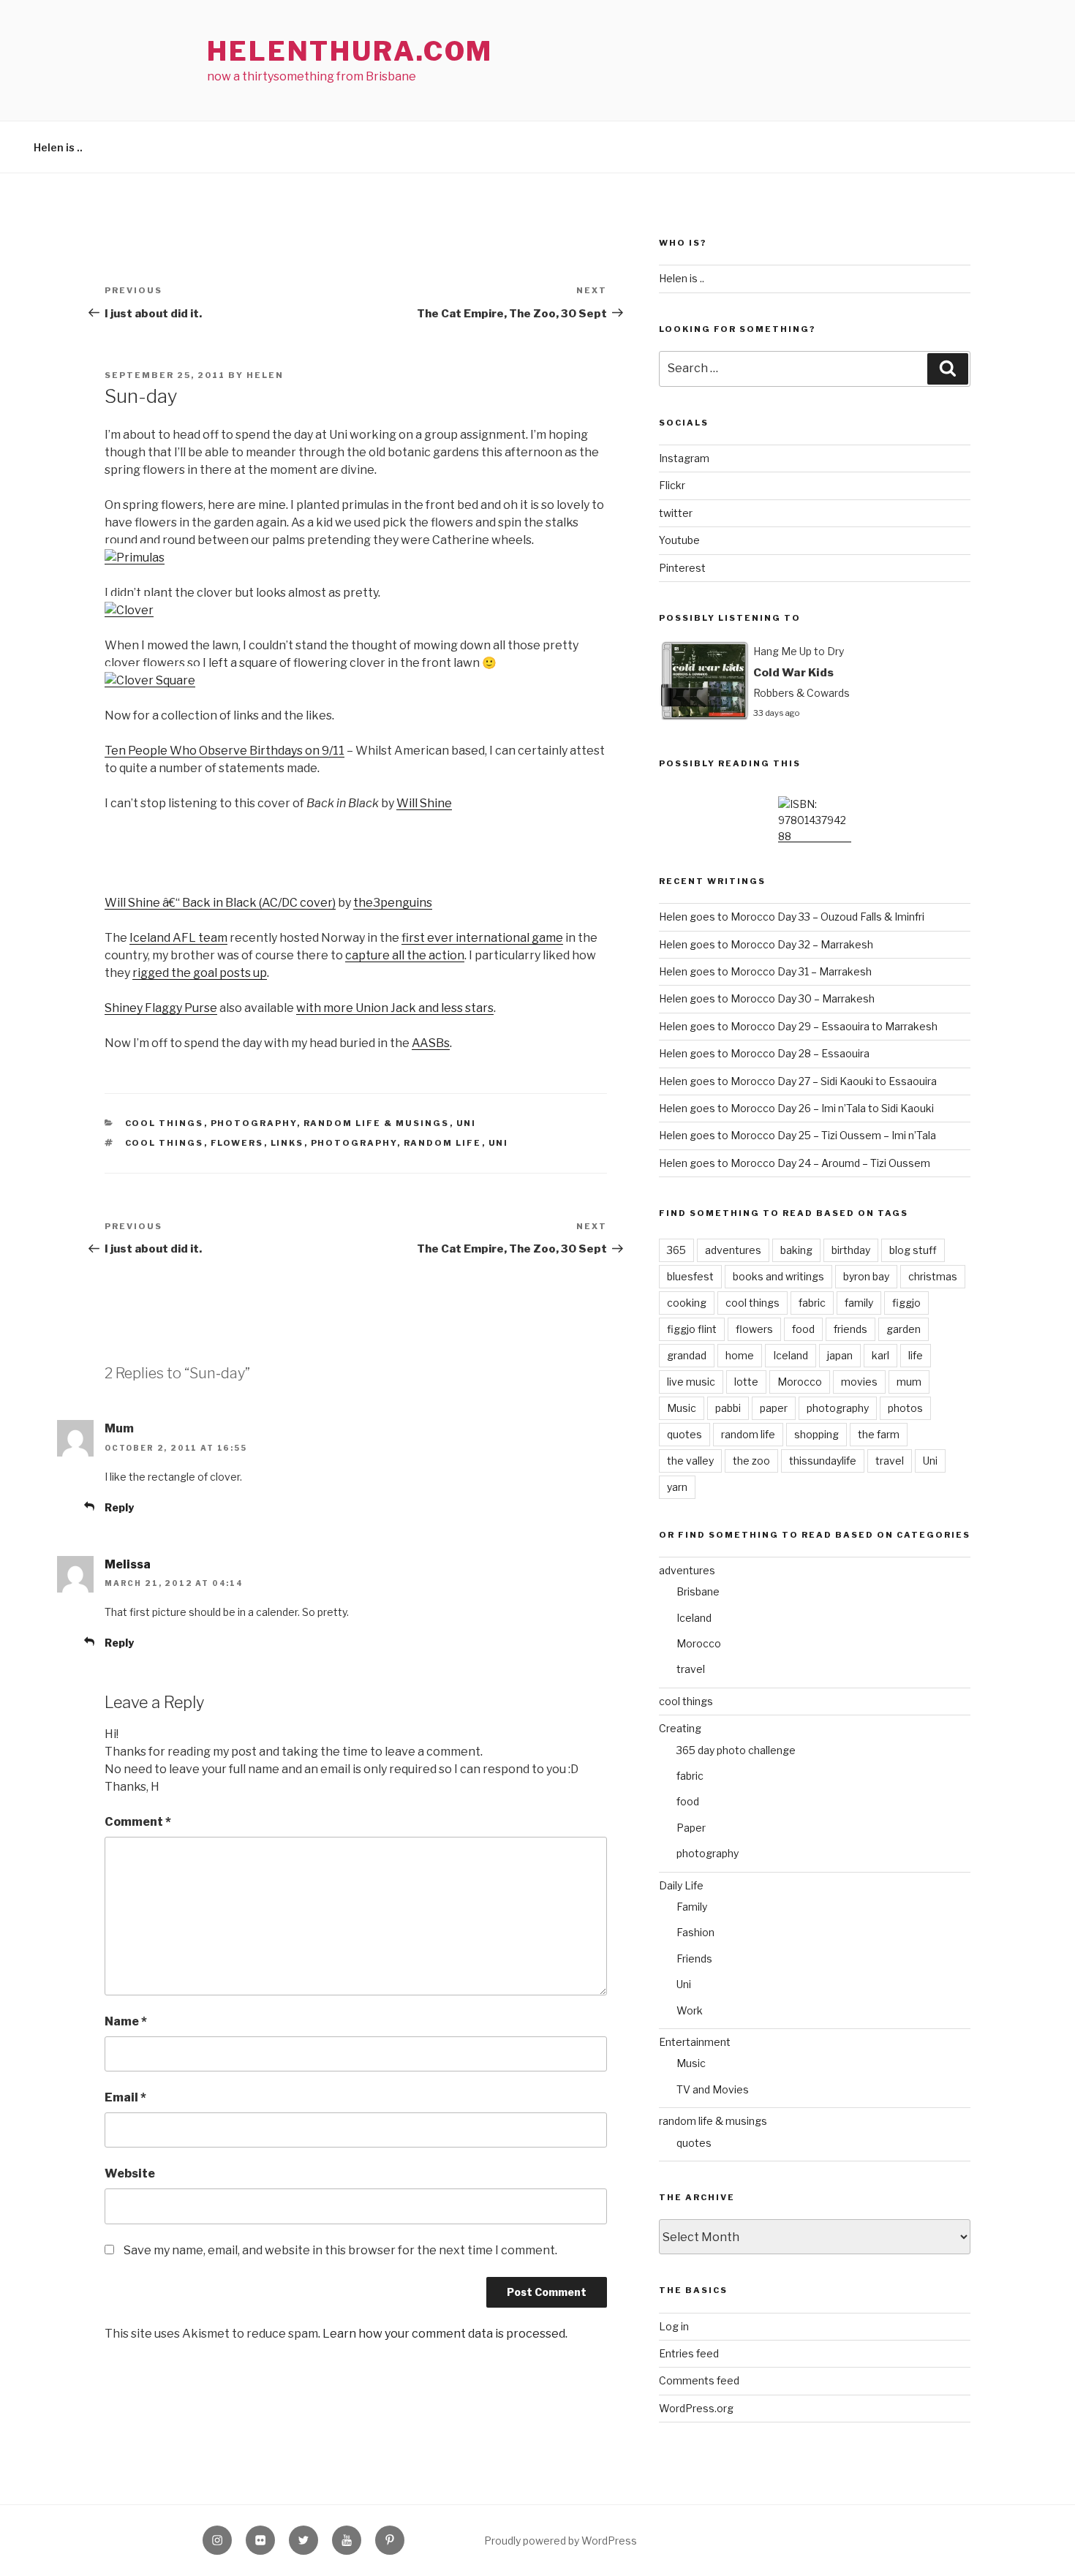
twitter (676, 513)
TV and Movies (713, 2089)
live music (691, 1382)
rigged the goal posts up (200, 973)
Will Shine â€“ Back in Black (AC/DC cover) (220, 903)
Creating (680, 1728)
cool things (165, 1123)
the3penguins (393, 903)
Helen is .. (58, 147)
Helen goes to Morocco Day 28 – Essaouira (764, 1053)
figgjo (906, 1303)
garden (904, 1329)
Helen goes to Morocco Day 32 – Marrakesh (766, 944)
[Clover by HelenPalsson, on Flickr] (129, 610)
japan (840, 1355)
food (803, 1329)
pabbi (728, 1408)
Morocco (800, 1382)
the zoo (751, 1461)
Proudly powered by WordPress (561, 2541)
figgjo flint (692, 1329)
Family (692, 1907)
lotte (746, 1382)
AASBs (431, 1043)
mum (909, 1382)
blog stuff (913, 1250)
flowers (237, 1143)
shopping (816, 1434)
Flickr (672, 485)
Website (130, 2173)
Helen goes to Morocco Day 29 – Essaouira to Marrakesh (798, 1026)
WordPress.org (696, 2408)
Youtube (679, 540)
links (287, 1143)
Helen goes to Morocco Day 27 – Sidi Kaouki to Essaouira (798, 1081)
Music (682, 1408)
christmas (933, 1276)
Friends (694, 1959)
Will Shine (424, 803)
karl (880, 1355)
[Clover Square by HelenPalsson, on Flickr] (150, 680)
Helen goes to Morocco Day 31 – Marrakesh (765, 971)
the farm (879, 1434)
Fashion (695, 1932)
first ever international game (482, 938)
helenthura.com (350, 51)
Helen (265, 375)
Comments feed (699, 2380)
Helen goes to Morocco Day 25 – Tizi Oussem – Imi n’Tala (797, 1135)
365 (676, 1250)
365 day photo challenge (736, 1750)
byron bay (866, 1276)
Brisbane (698, 1591)
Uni (467, 1123)
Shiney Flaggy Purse (161, 1008)
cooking (687, 1303)
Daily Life (681, 1885)
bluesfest (690, 1276)
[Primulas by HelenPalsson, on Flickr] (135, 558)
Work (690, 2010)
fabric (812, 1303)
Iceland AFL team (178, 938)
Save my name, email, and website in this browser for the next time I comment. (340, 2250)
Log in (674, 2326)
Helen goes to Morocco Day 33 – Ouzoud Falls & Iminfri (792, 917)
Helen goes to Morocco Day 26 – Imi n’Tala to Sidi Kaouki (796, 1108)
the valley (690, 1461)
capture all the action (405, 955)
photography (254, 1123)
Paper (691, 1828)
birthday (851, 1250)
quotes (684, 1434)
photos (905, 1408)
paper (774, 1408)
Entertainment (695, 2042)
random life (443, 1143)
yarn (677, 1487)
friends (850, 1329)
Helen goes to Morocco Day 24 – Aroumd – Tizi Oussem (795, 1163)
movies (859, 1382)
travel (890, 1461)
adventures (733, 1250)
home (740, 1355)
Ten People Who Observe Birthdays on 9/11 (225, 751)
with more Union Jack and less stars (395, 1008)
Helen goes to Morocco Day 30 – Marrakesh (767, 998)
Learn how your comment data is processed (444, 2334)
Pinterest (682, 568)
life (916, 1355)
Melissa (128, 1564)
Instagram (684, 458)
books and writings (778, 1276)
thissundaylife (823, 1461)
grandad (687, 1355)
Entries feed (689, 2353)
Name (126, 2021)
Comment (138, 1822)
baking (796, 1250)
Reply (119, 1507)
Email (125, 2097)
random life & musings (377, 1123)
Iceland (791, 1355)
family (859, 1303)
